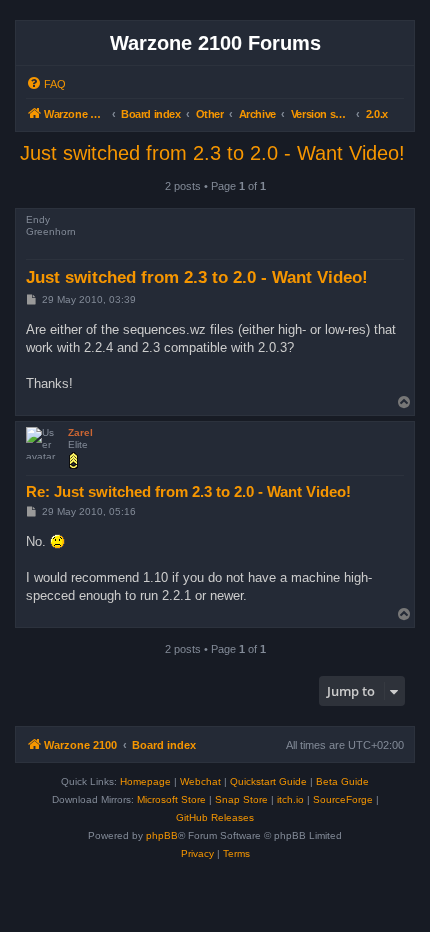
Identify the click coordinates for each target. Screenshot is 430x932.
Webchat (200, 781)
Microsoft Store (171, 799)
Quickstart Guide (268, 781)
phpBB (162, 835)
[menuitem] (46, 84)
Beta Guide (342, 781)
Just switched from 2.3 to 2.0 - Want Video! (212, 153)
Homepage (145, 781)
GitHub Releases (215, 817)
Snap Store (241, 799)
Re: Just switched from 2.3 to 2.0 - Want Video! (188, 491)
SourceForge (343, 799)
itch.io (290, 799)
